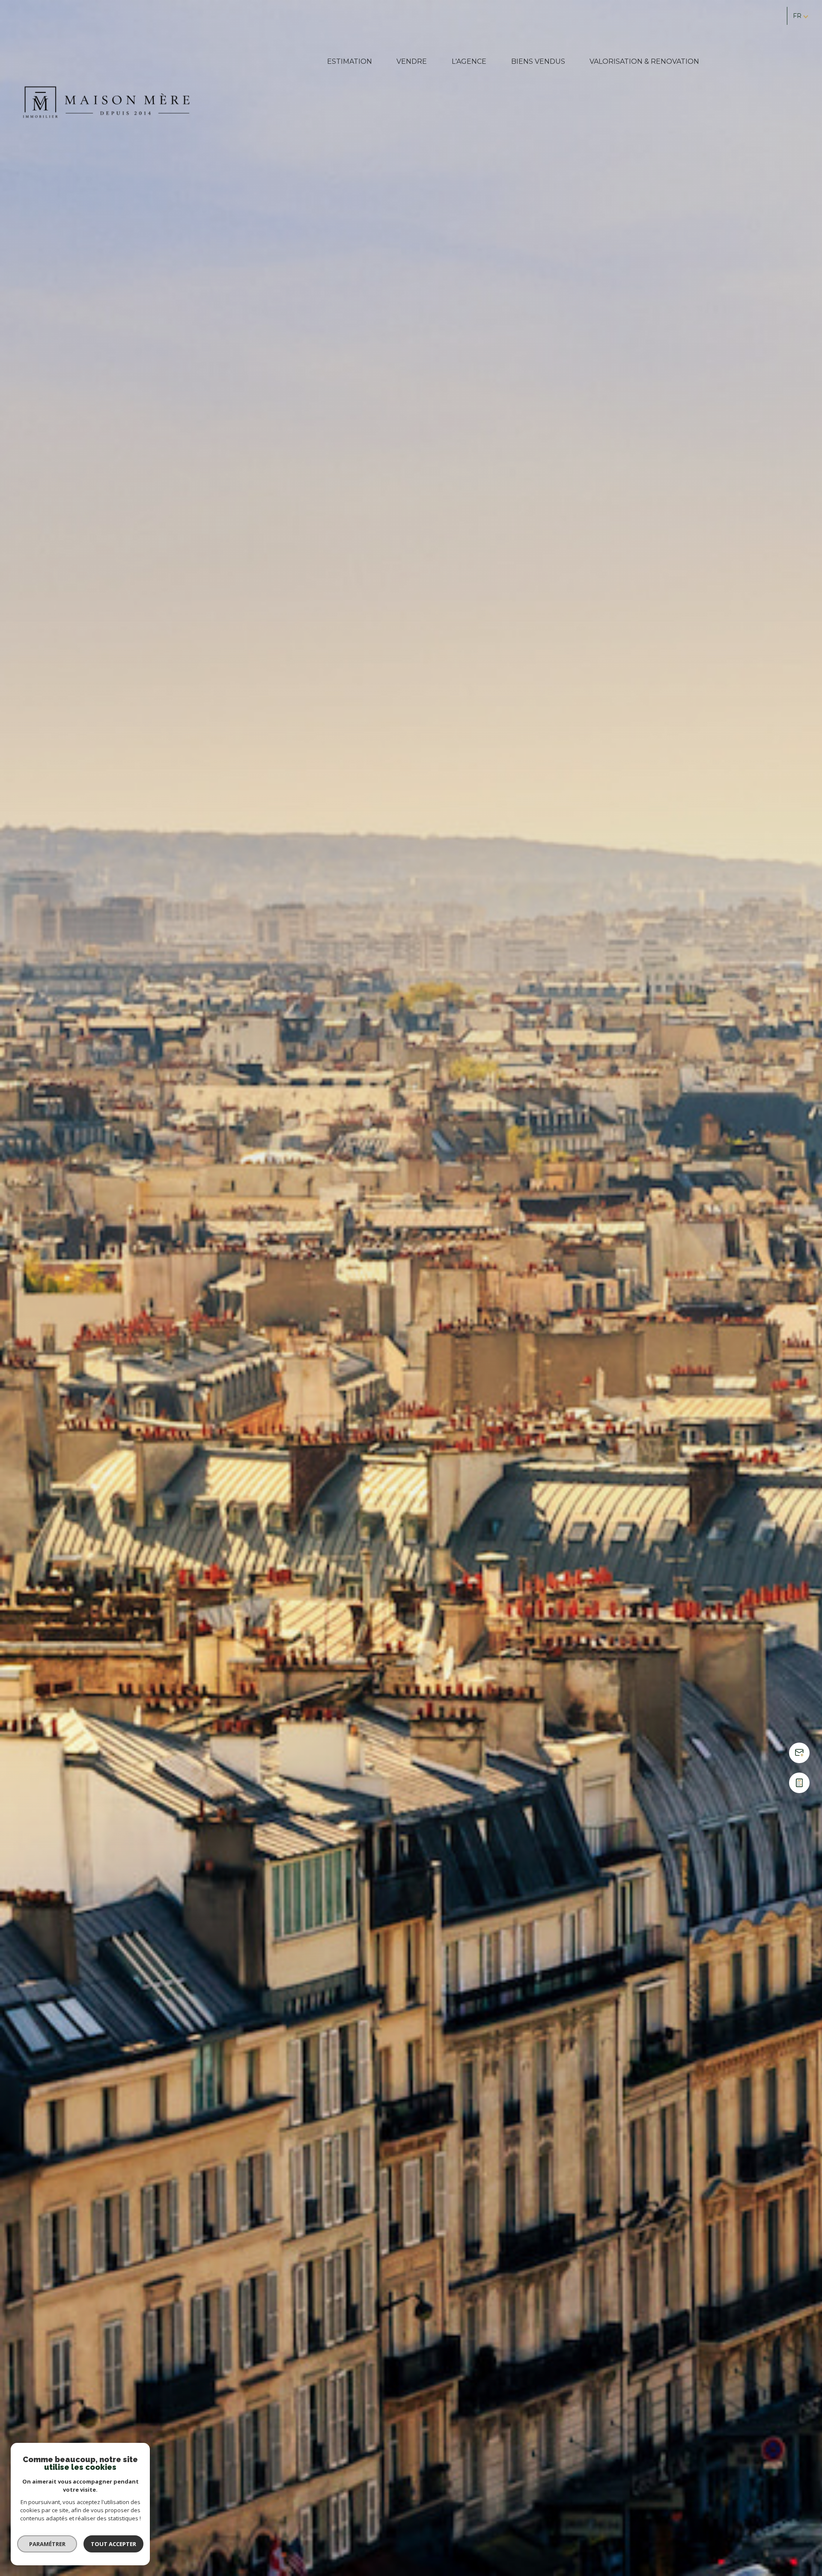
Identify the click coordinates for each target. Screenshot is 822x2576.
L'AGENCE (469, 61)
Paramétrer (47, 2544)
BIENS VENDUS (538, 61)
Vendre (412, 61)
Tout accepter (113, 2544)
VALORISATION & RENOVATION (644, 61)
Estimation (350, 61)
